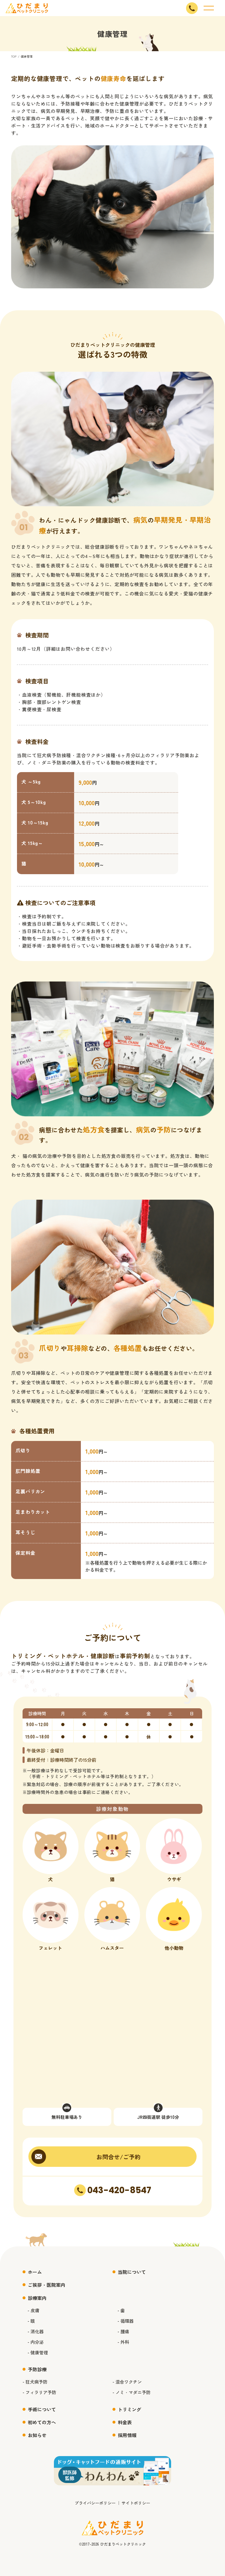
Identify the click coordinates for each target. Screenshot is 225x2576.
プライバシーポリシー (95, 2503)
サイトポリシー (136, 2503)
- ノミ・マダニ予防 (132, 2392)
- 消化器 (36, 2331)
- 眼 (31, 2321)
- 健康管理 (38, 2352)
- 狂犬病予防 (35, 2382)
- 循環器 (126, 2321)
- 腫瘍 (123, 2331)
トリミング (129, 2409)
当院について (132, 2272)
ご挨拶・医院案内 (47, 2285)
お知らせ (37, 2435)
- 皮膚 (33, 2310)
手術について (42, 2409)
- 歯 (121, 2310)
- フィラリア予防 (39, 2392)
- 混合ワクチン (127, 2382)
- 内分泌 (36, 2342)
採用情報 (127, 2435)
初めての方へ (42, 2422)
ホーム (35, 2272)
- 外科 (123, 2342)
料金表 (125, 2422)
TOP (14, 56)
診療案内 (37, 2298)
